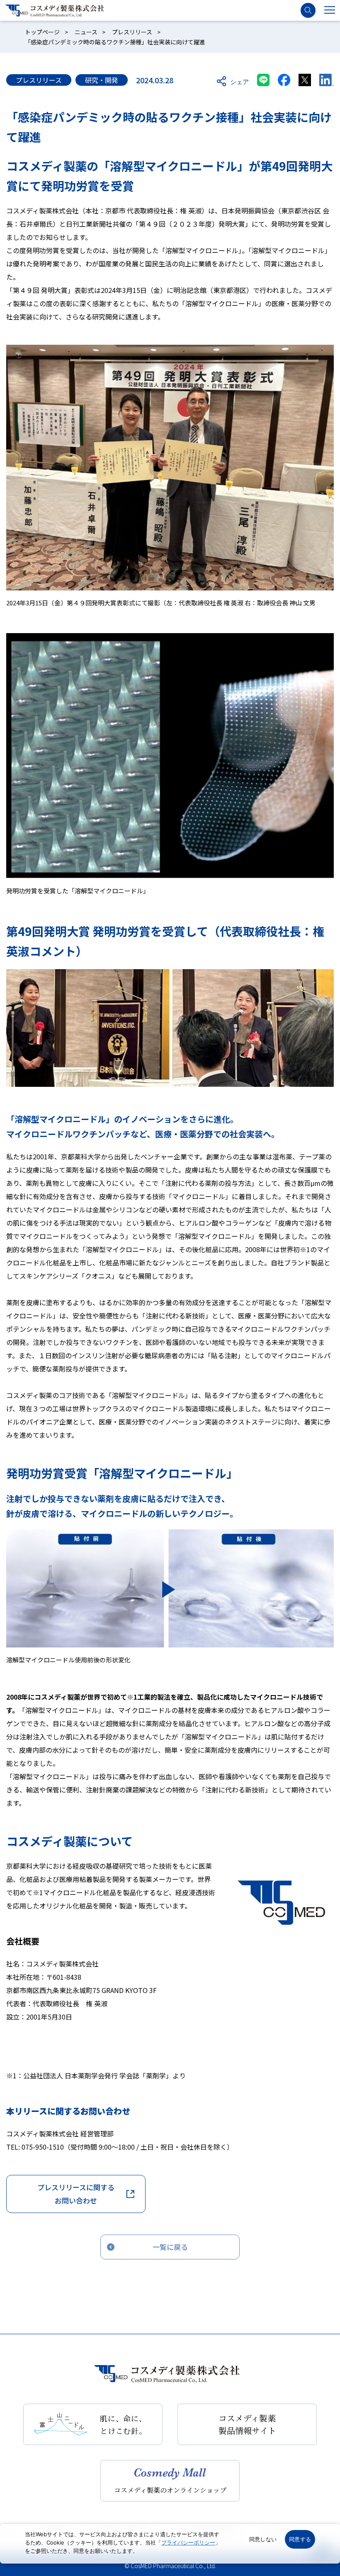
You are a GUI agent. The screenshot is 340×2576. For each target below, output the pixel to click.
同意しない (263, 2539)
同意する (300, 2539)
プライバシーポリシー (188, 2542)
